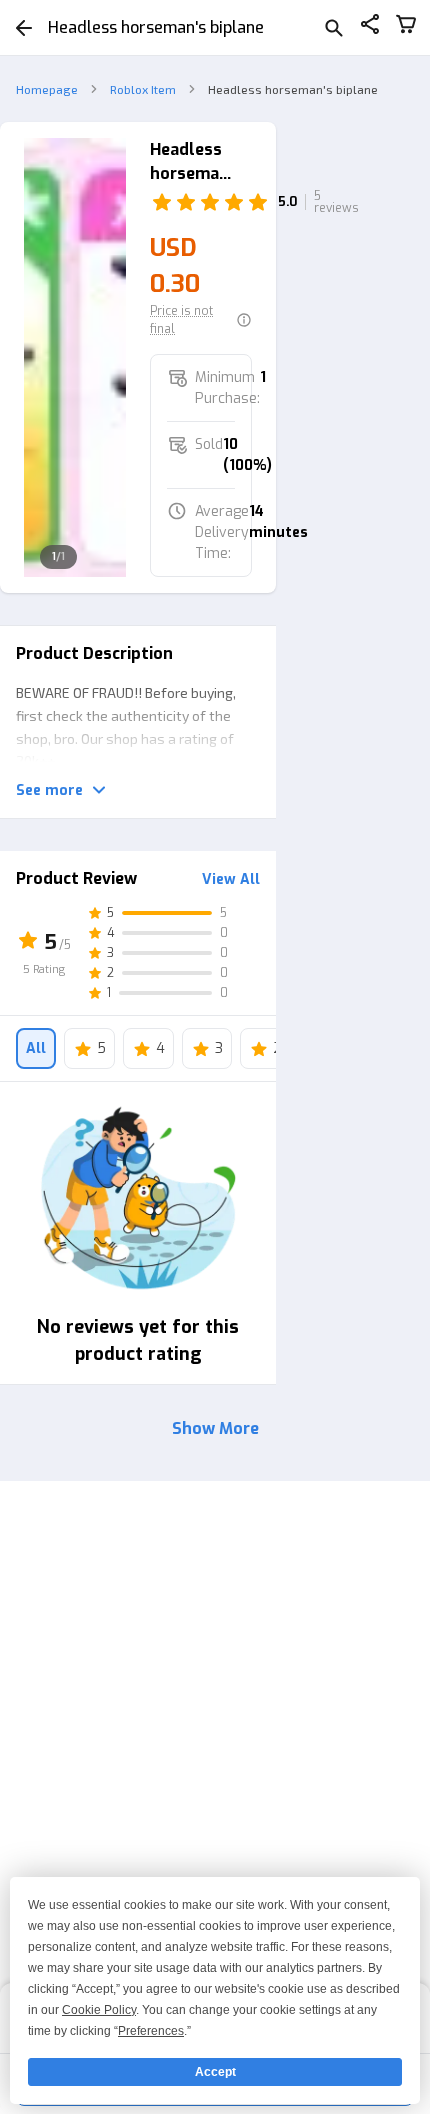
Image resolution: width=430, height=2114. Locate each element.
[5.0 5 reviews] (201, 202)
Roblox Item (143, 89)
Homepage (47, 89)
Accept (215, 2072)
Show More (215, 1428)
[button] (201, 320)
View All (231, 879)
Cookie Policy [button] (99, 2010)
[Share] (370, 27)
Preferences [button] (151, 2031)
